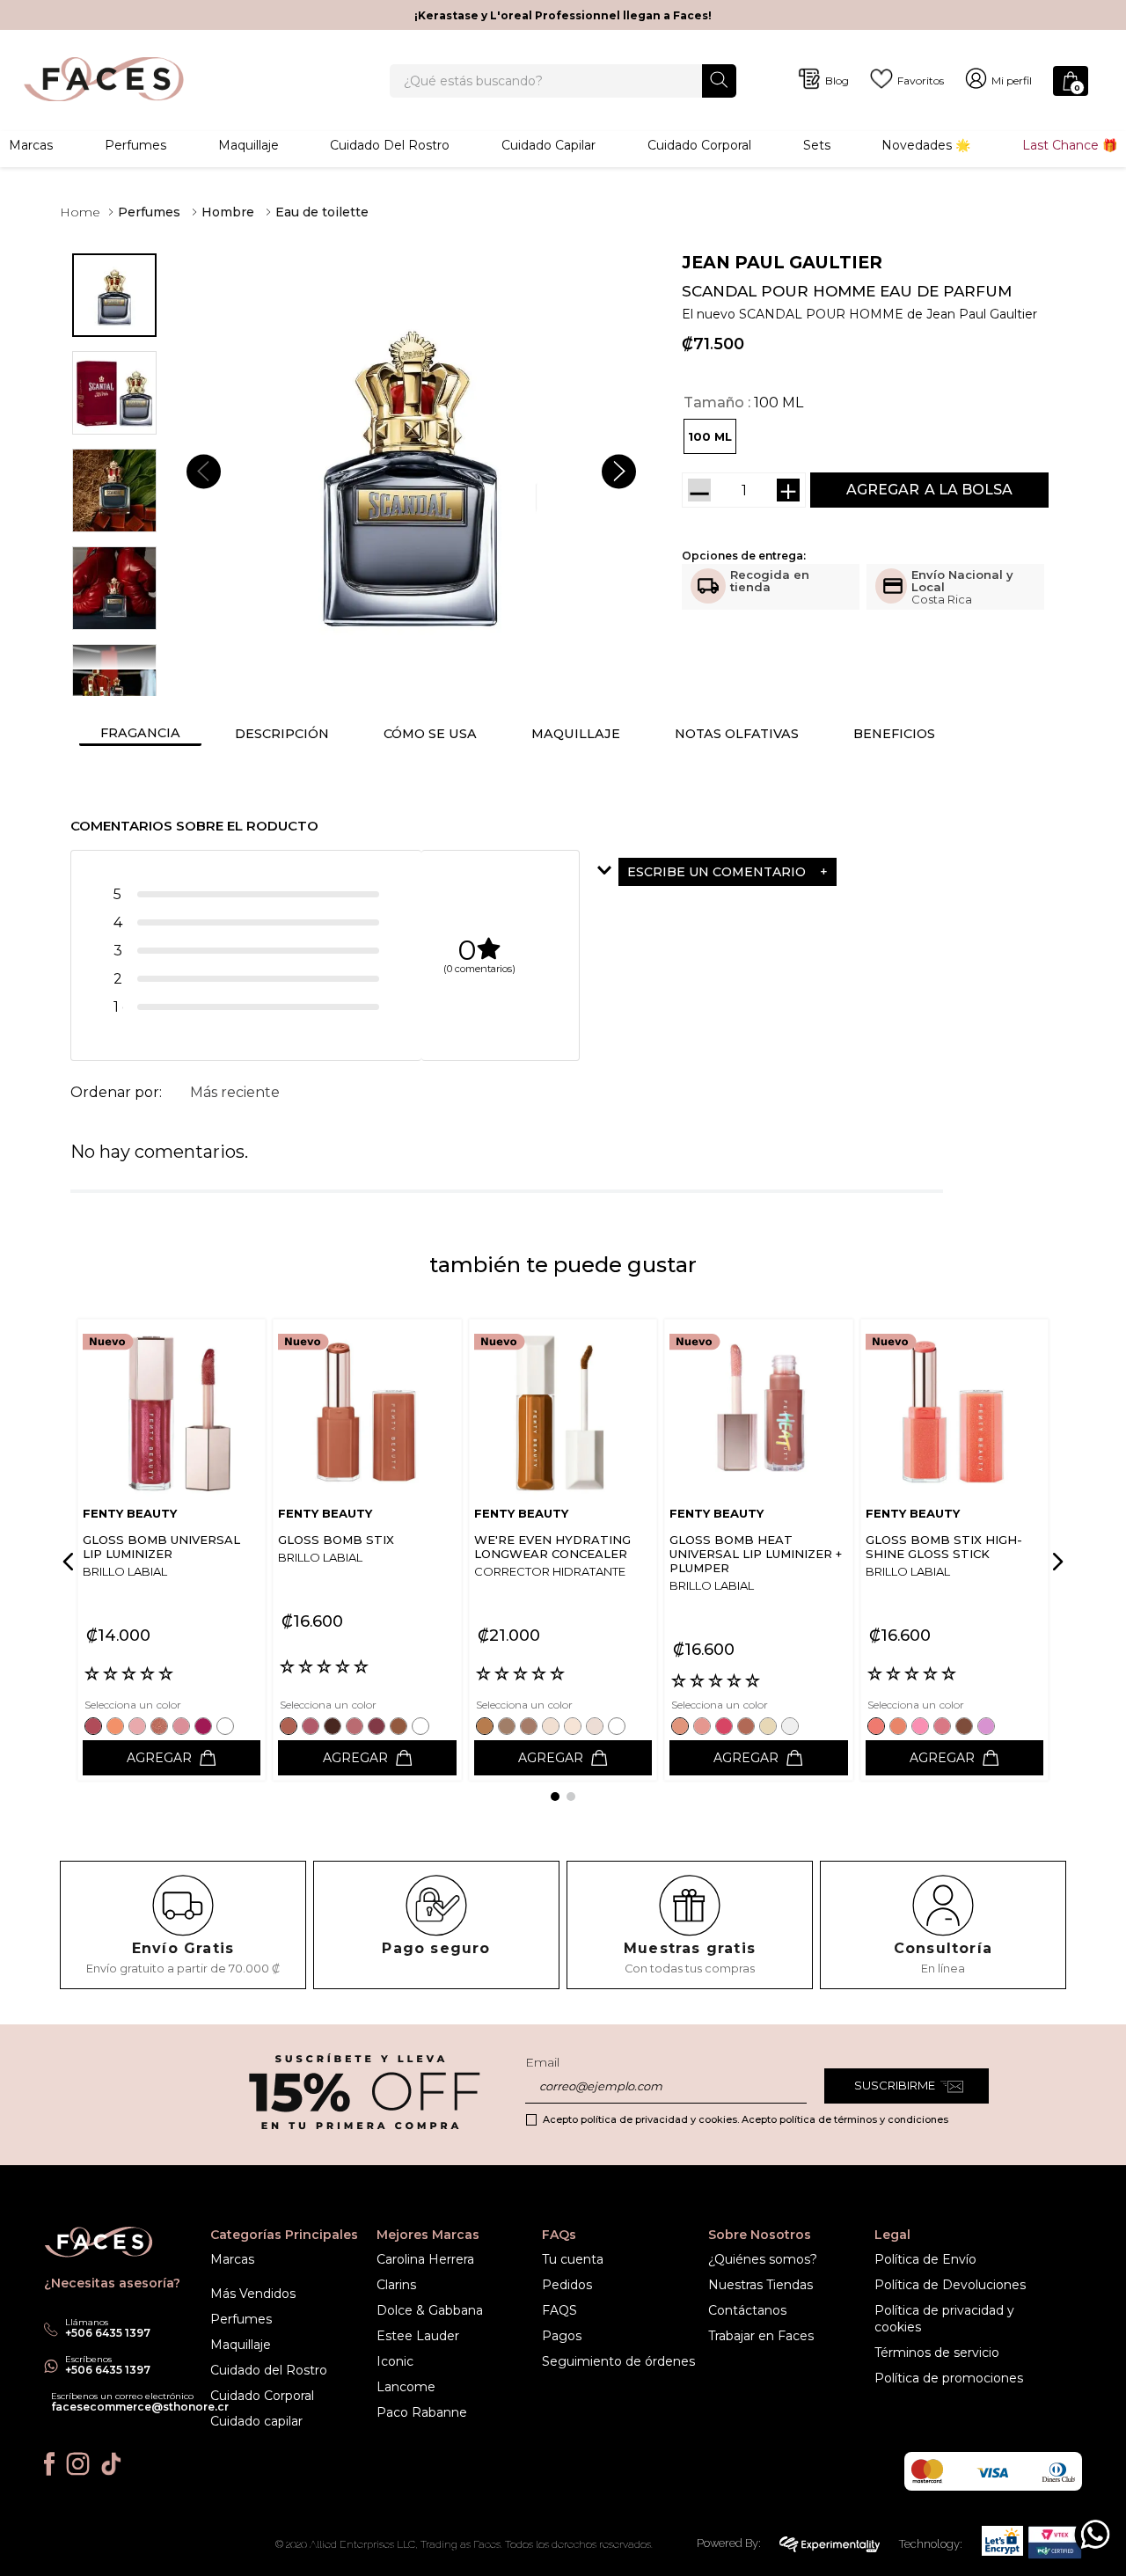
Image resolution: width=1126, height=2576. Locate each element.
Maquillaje (249, 145)
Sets (817, 145)
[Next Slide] (1055, 1562)
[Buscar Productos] (719, 80)
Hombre (228, 212)
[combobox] (563, 81)
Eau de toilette (322, 212)
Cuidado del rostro (390, 145)
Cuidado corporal (699, 145)
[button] (710, 436)
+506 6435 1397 (108, 2370)
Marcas (31, 145)
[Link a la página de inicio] (80, 212)
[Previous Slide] (71, 1562)
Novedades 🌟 (926, 145)
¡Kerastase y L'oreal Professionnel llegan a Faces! (563, 15)
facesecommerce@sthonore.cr (140, 2407)
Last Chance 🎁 (1070, 145)
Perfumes (135, 145)
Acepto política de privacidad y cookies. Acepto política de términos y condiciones (746, 2119)
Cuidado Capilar (548, 145)
